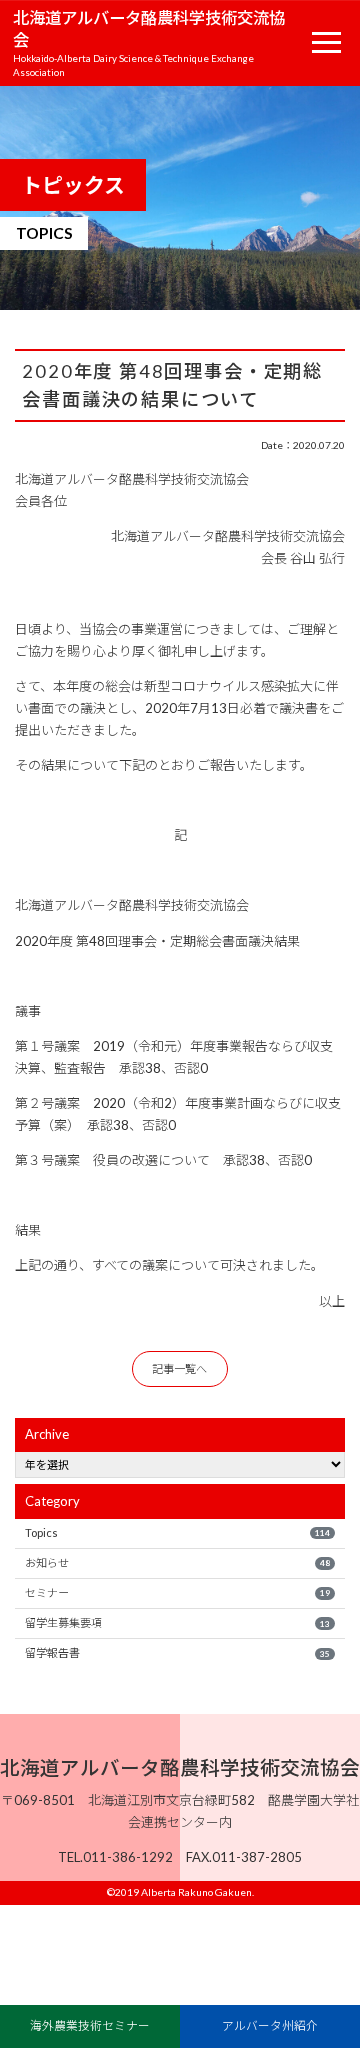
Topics (177, 1532)
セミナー (177, 1592)
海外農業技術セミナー (90, 2025)
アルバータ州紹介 (270, 2025)
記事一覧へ (179, 1368)
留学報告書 (177, 1652)
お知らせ (177, 1562)
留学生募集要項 (177, 1622)
